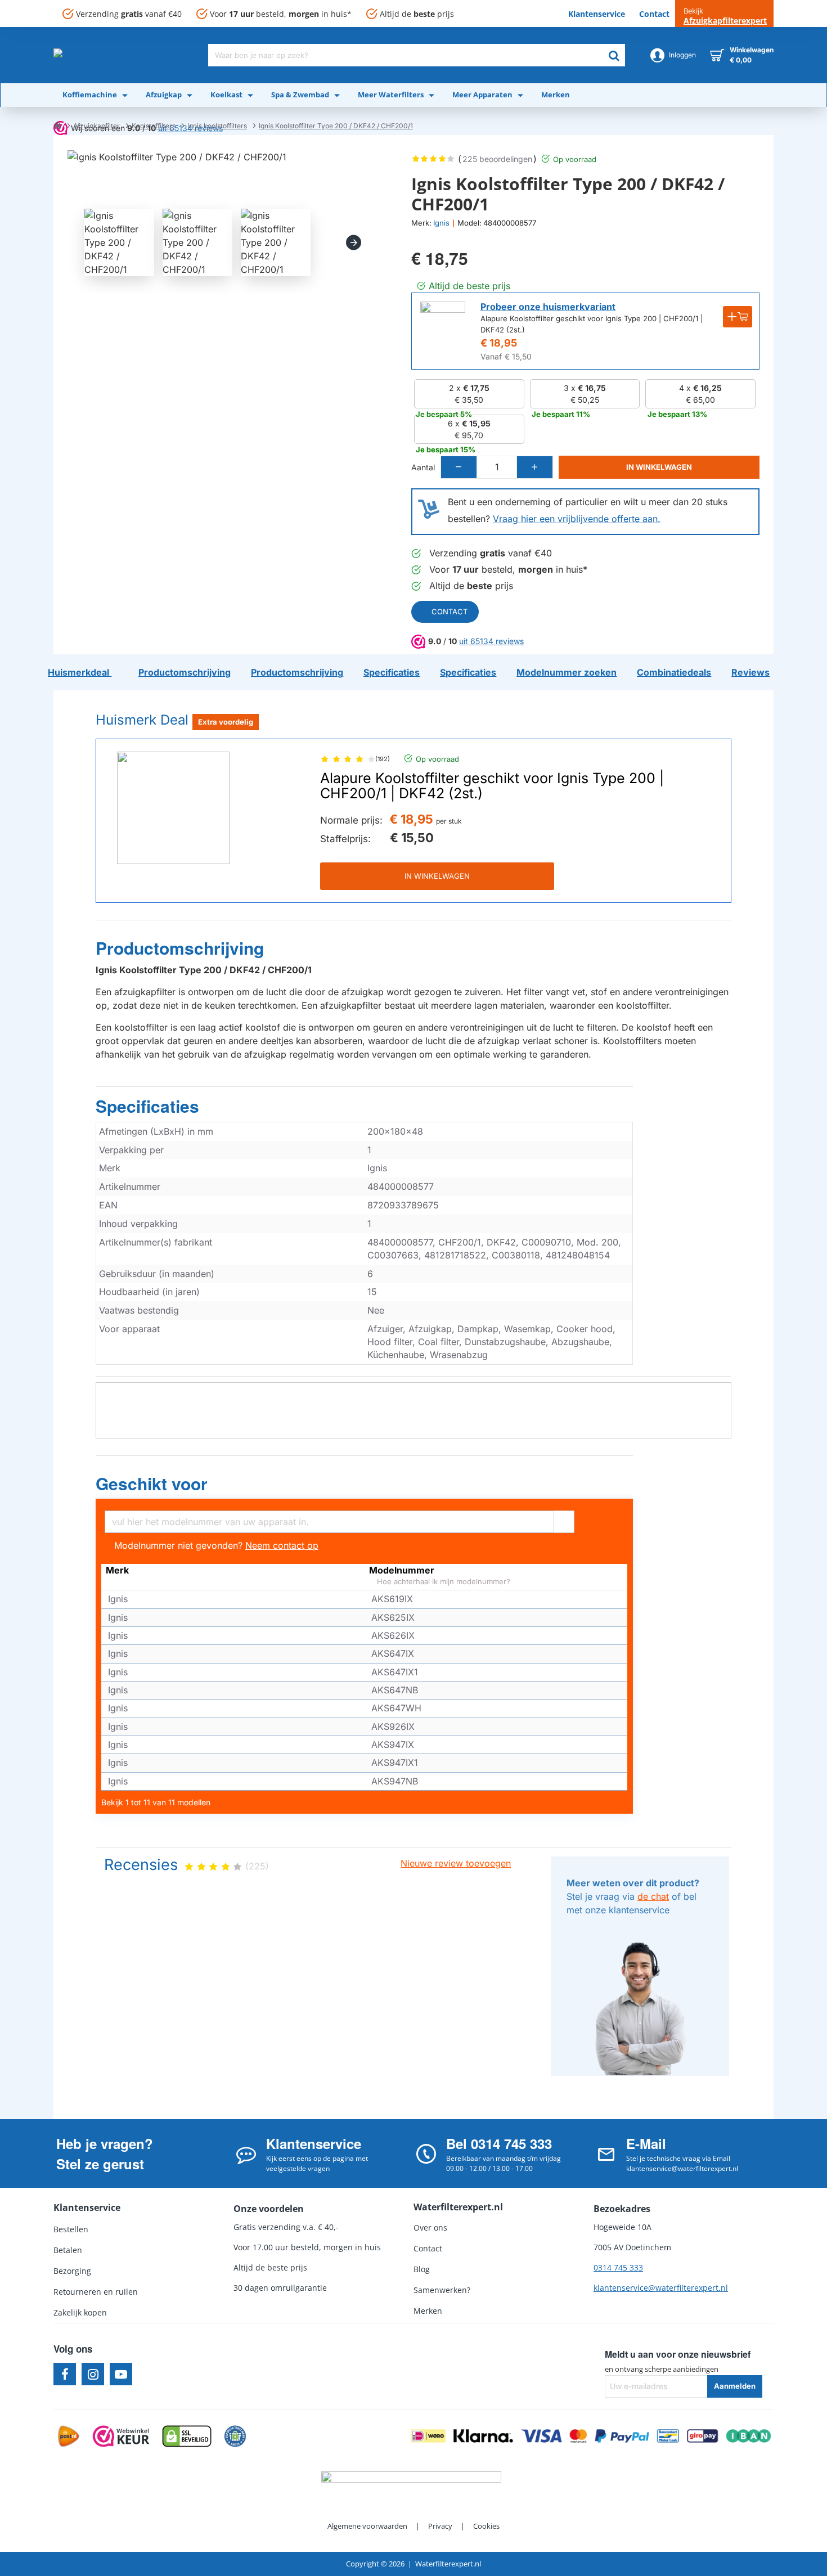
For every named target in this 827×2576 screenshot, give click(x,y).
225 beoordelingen (497, 159)
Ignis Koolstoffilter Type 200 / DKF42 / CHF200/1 (336, 126)
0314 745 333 (618, 2267)
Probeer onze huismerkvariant (548, 307)
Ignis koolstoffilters (217, 126)
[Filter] (564, 1520)
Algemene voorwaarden (367, 2526)
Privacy (440, 2526)
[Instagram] (93, 2374)
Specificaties (147, 1107)
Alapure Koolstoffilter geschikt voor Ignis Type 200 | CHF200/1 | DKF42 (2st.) (492, 786)
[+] (534, 467)
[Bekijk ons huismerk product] (443, 324)
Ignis (441, 223)
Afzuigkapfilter (96, 126)
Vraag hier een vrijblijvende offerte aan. (577, 519)
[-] (459, 467)
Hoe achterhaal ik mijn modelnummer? (442, 1582)
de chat (653, 1896)
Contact (450, 612)
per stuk (449, 821)
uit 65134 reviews (491, 641)
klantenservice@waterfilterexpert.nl (661, 2288)
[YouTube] (121, 2374)
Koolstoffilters (154, 126)
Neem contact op (282, 1545)
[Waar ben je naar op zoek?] (614, 55)
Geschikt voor (152, 1484)
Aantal (423, 467)
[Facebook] (65, 2374)
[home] (57, 125)
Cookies (486, 2526)
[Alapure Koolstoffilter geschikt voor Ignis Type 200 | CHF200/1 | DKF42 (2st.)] (173, 808)
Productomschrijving (180, 948)
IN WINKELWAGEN (437, 876)
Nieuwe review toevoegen (456, 1863)
